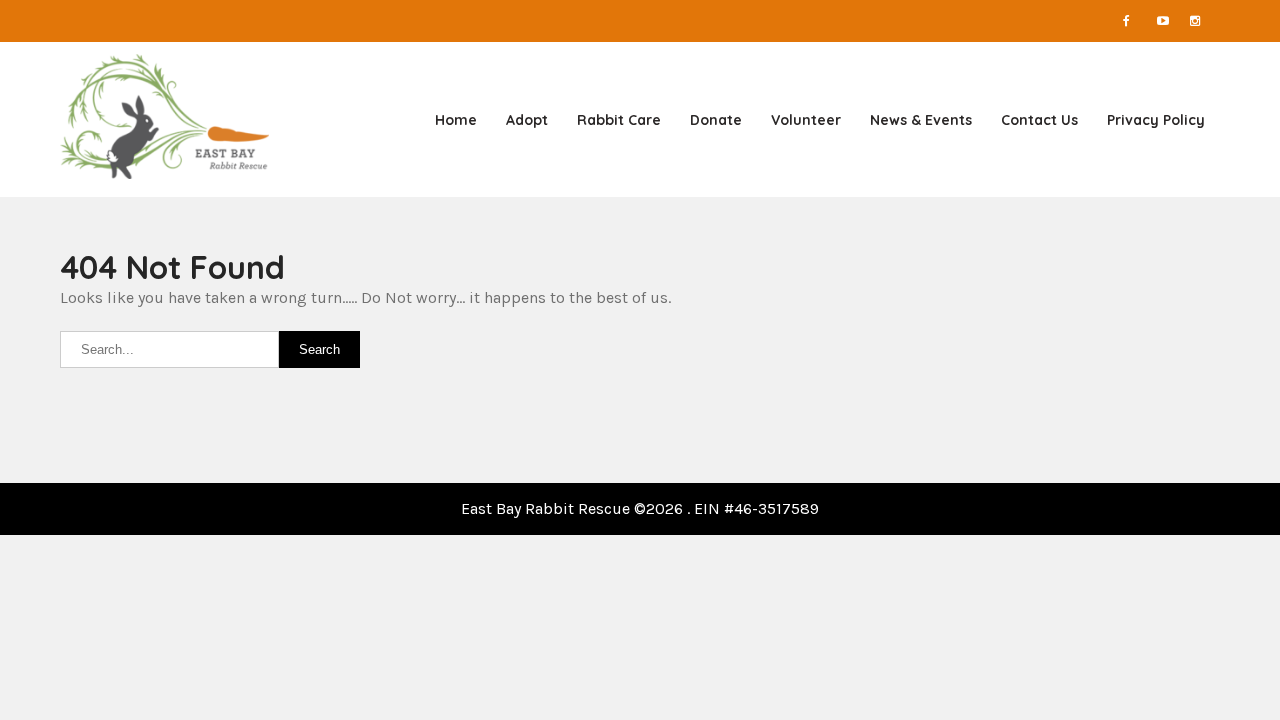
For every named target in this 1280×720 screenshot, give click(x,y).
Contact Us (1039, 120)
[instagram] (1205, 21)
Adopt (527, 120)
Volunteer (806, 120)
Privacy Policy (1156, 120)
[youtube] (1172, 21)
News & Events (921, 120)
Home (456, 120)
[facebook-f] (1138, 21)
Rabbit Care (619, 120)
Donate (716, 120)
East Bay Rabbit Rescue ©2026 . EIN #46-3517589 (640, 508)
